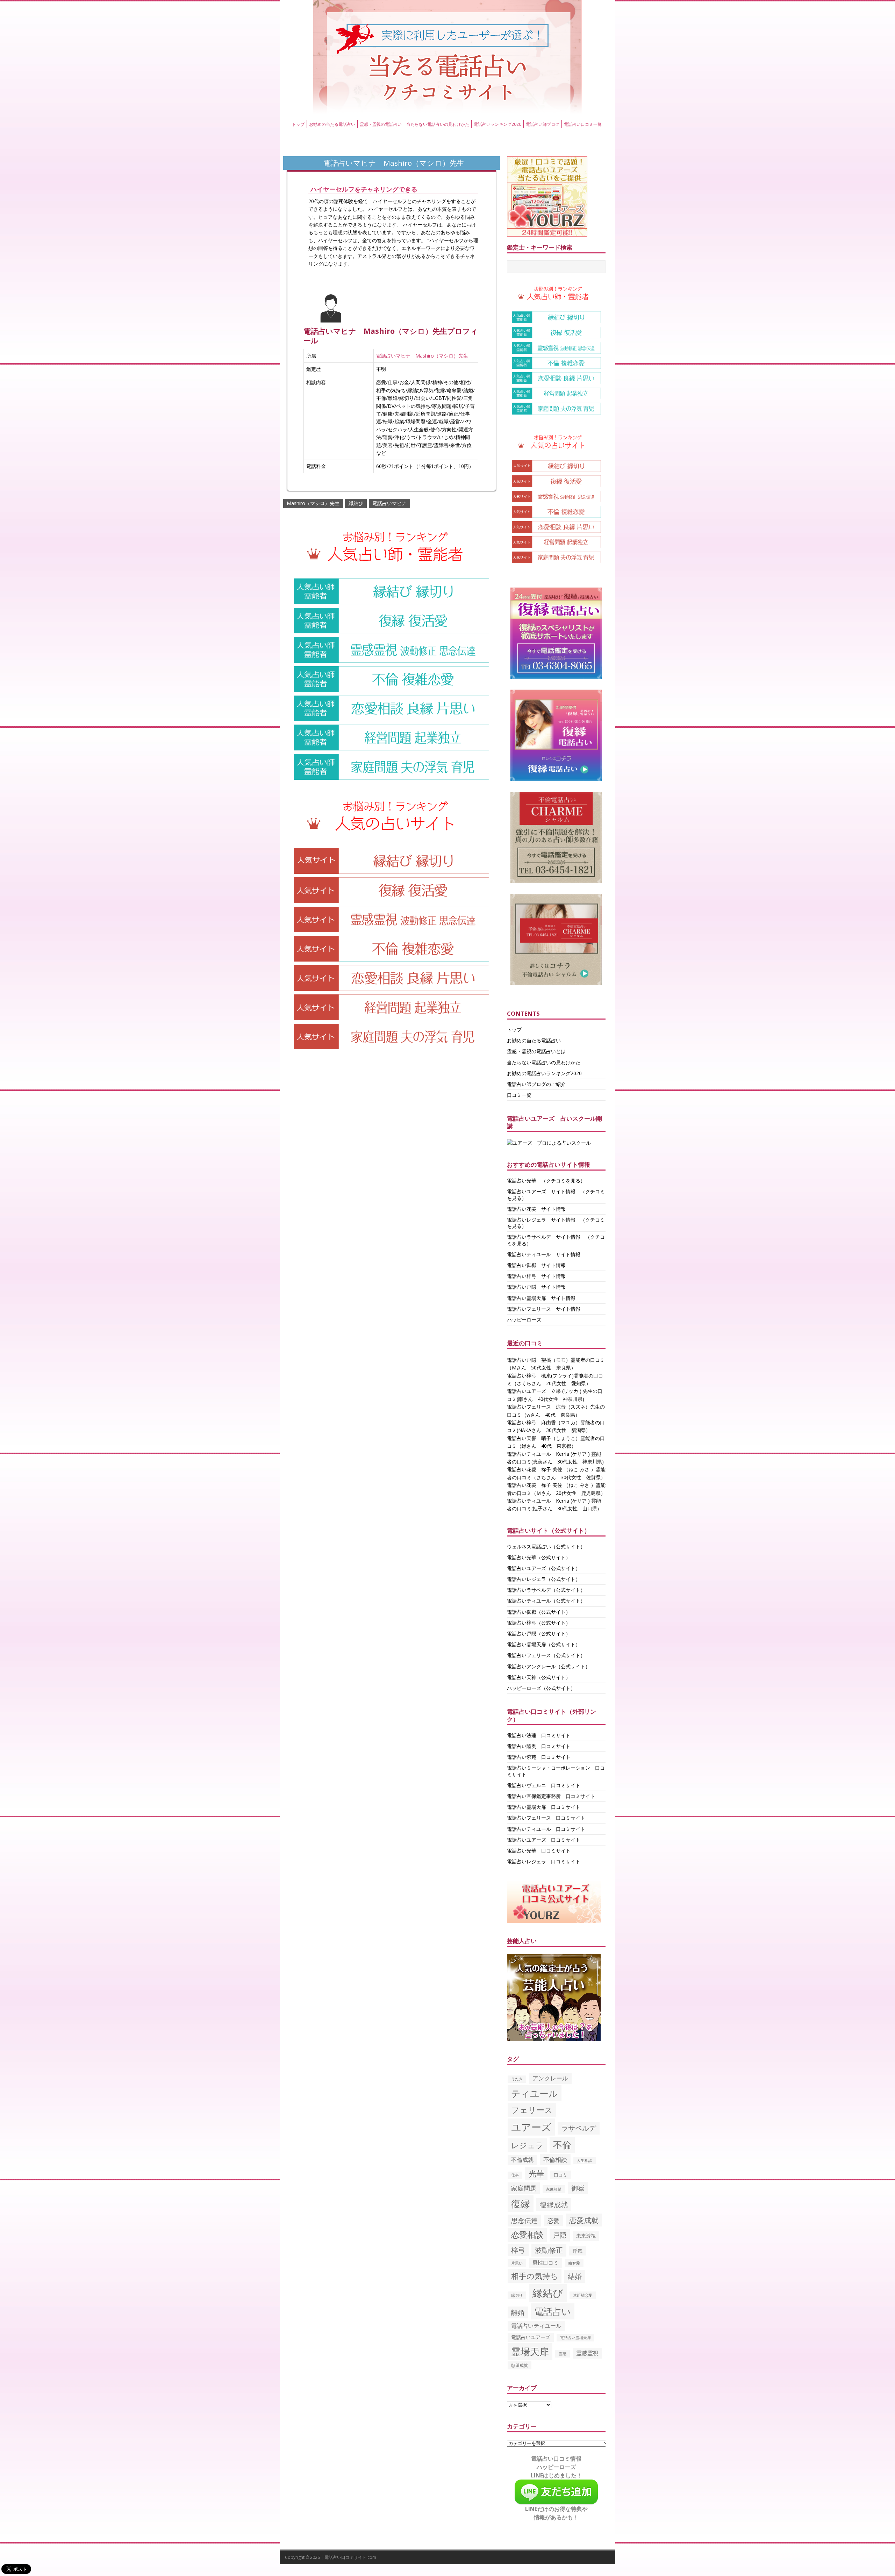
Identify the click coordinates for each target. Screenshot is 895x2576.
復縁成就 (554, 2204)
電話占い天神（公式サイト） (539, 1677)
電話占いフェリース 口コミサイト (546, 1818)
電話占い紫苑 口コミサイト (539, 1757)
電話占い (553, 2311)
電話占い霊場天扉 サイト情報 (541, 1298)
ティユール (535, 2093)
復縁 (521, 2204)
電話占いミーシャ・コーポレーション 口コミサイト (556, 1771)
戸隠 (560, 2235)
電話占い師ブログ (543, 124)
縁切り (517, 2295)
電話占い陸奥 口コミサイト (539, 1746)
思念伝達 (524, 2221)
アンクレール (550, 2078)
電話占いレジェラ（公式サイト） (544, 1579)
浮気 (578, 2251)
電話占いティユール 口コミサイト (546, 1829)
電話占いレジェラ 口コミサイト (544, 1861)
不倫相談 (555, 2160)
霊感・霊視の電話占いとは (536, 1051)
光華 (536, 2174)
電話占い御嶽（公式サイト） (539, 1612)
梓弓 (518, 2250)
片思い (517, 2263)
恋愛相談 (527, 2235)
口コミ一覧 (519, 1095)
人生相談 (585, 2160)
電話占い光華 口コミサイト (539, 1851)
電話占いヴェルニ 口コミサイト (544, 1785)
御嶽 (578, 2188)
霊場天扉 (530, 2351)
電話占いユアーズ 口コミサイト (544, 1840)
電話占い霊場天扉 (575, 2337)
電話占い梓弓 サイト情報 (536, 1276)
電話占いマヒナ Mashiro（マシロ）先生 (422, 356)
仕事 (515, 2175)
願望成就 (520, 2365)
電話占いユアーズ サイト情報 (541, 1191)
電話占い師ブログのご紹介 (536, 1084)
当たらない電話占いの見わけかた (438, 124)
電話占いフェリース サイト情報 (544, 1309)
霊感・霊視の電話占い (381, 124)
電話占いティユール (536, 2326)
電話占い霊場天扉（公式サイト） (544, 1644)
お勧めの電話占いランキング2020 (544, 1073)
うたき (517, 2079)
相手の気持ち (535, 2276)
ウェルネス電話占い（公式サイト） (546, 1546)
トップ (298, 124)
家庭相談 (554, 2189)
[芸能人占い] (554, 2037)
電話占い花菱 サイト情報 (536, 1209)
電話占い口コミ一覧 (583, 124)
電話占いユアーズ (531, 2337)
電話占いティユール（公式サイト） (546, 1601)
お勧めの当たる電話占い (332, 124)
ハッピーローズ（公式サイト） (541, 1688)
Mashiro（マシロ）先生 (313, 503)
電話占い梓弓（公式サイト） (539, 1623)
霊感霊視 (587, 2353)
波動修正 (549, 2250)
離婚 (518, 2312)
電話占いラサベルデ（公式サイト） (546, 1590)
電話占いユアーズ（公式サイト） (544, 1568)
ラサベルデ (579, 2128)
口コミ (561, 2175)
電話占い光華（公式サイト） (539, 1557)
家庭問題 (524, 2188)
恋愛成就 (584, 2220)
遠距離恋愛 (583, 2295)
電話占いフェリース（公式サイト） (546, 1655)
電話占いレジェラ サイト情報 (541, 1220)
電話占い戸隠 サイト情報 (536, 1287)
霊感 (563, 2354)
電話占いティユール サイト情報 (544, 1254)
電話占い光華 (522, 1181)
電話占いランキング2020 (497, 124)
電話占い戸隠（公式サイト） (539, 1634)
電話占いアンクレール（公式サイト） (549, 1666)
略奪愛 (574, 2263)
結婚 (575, 2276)
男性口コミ (546, 2262)
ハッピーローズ (524, 1320)
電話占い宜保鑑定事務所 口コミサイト (551, 1796)
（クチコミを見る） (563, 1181)
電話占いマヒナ (389, 503)
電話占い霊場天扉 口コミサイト (544, 1807)
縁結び (356, 503)
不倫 (562, 2145)
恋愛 (553, 2221)
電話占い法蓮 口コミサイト (539, 1735)
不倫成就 (522, 2160)
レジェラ (527, 2145)
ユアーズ (531, 2127)
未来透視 (586, 2236)
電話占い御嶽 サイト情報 (536, 1265)
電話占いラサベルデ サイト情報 (544, 1237)
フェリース (532, 2110)
